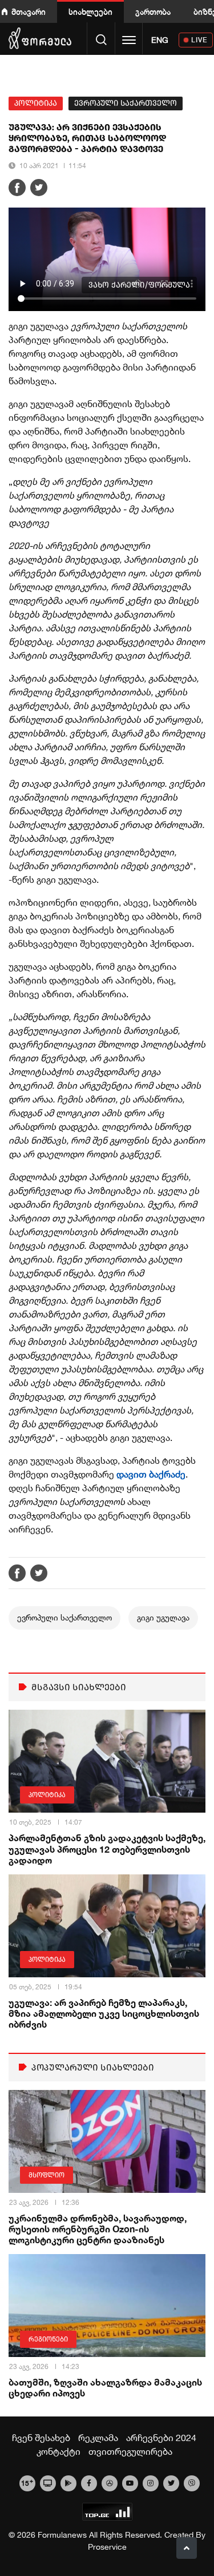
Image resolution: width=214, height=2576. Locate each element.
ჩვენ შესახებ (41, 2438)
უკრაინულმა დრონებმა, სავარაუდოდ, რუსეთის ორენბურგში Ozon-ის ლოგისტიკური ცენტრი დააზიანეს (98, 2229)
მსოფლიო (47, 2175)
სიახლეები (90, 12)
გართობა (153, 12)
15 (27, 2482)
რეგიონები (48, 2339)
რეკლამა (98, 2438)
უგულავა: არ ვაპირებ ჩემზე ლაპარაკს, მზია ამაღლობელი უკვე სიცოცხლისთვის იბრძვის (104, 2013)
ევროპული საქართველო (126, 103)
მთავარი (29, 12)
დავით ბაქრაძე (151, 1474)
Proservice (107, 2547)
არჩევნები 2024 (161, 2438)
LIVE (199, 40)
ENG (160, 40)
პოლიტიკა (36, 103)
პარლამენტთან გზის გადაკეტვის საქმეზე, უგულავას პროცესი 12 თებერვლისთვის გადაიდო (107, 1848)
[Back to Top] (187, 2548)
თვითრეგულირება (130, 2451)
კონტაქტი (58, 2451)
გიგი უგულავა (163, 1618)
